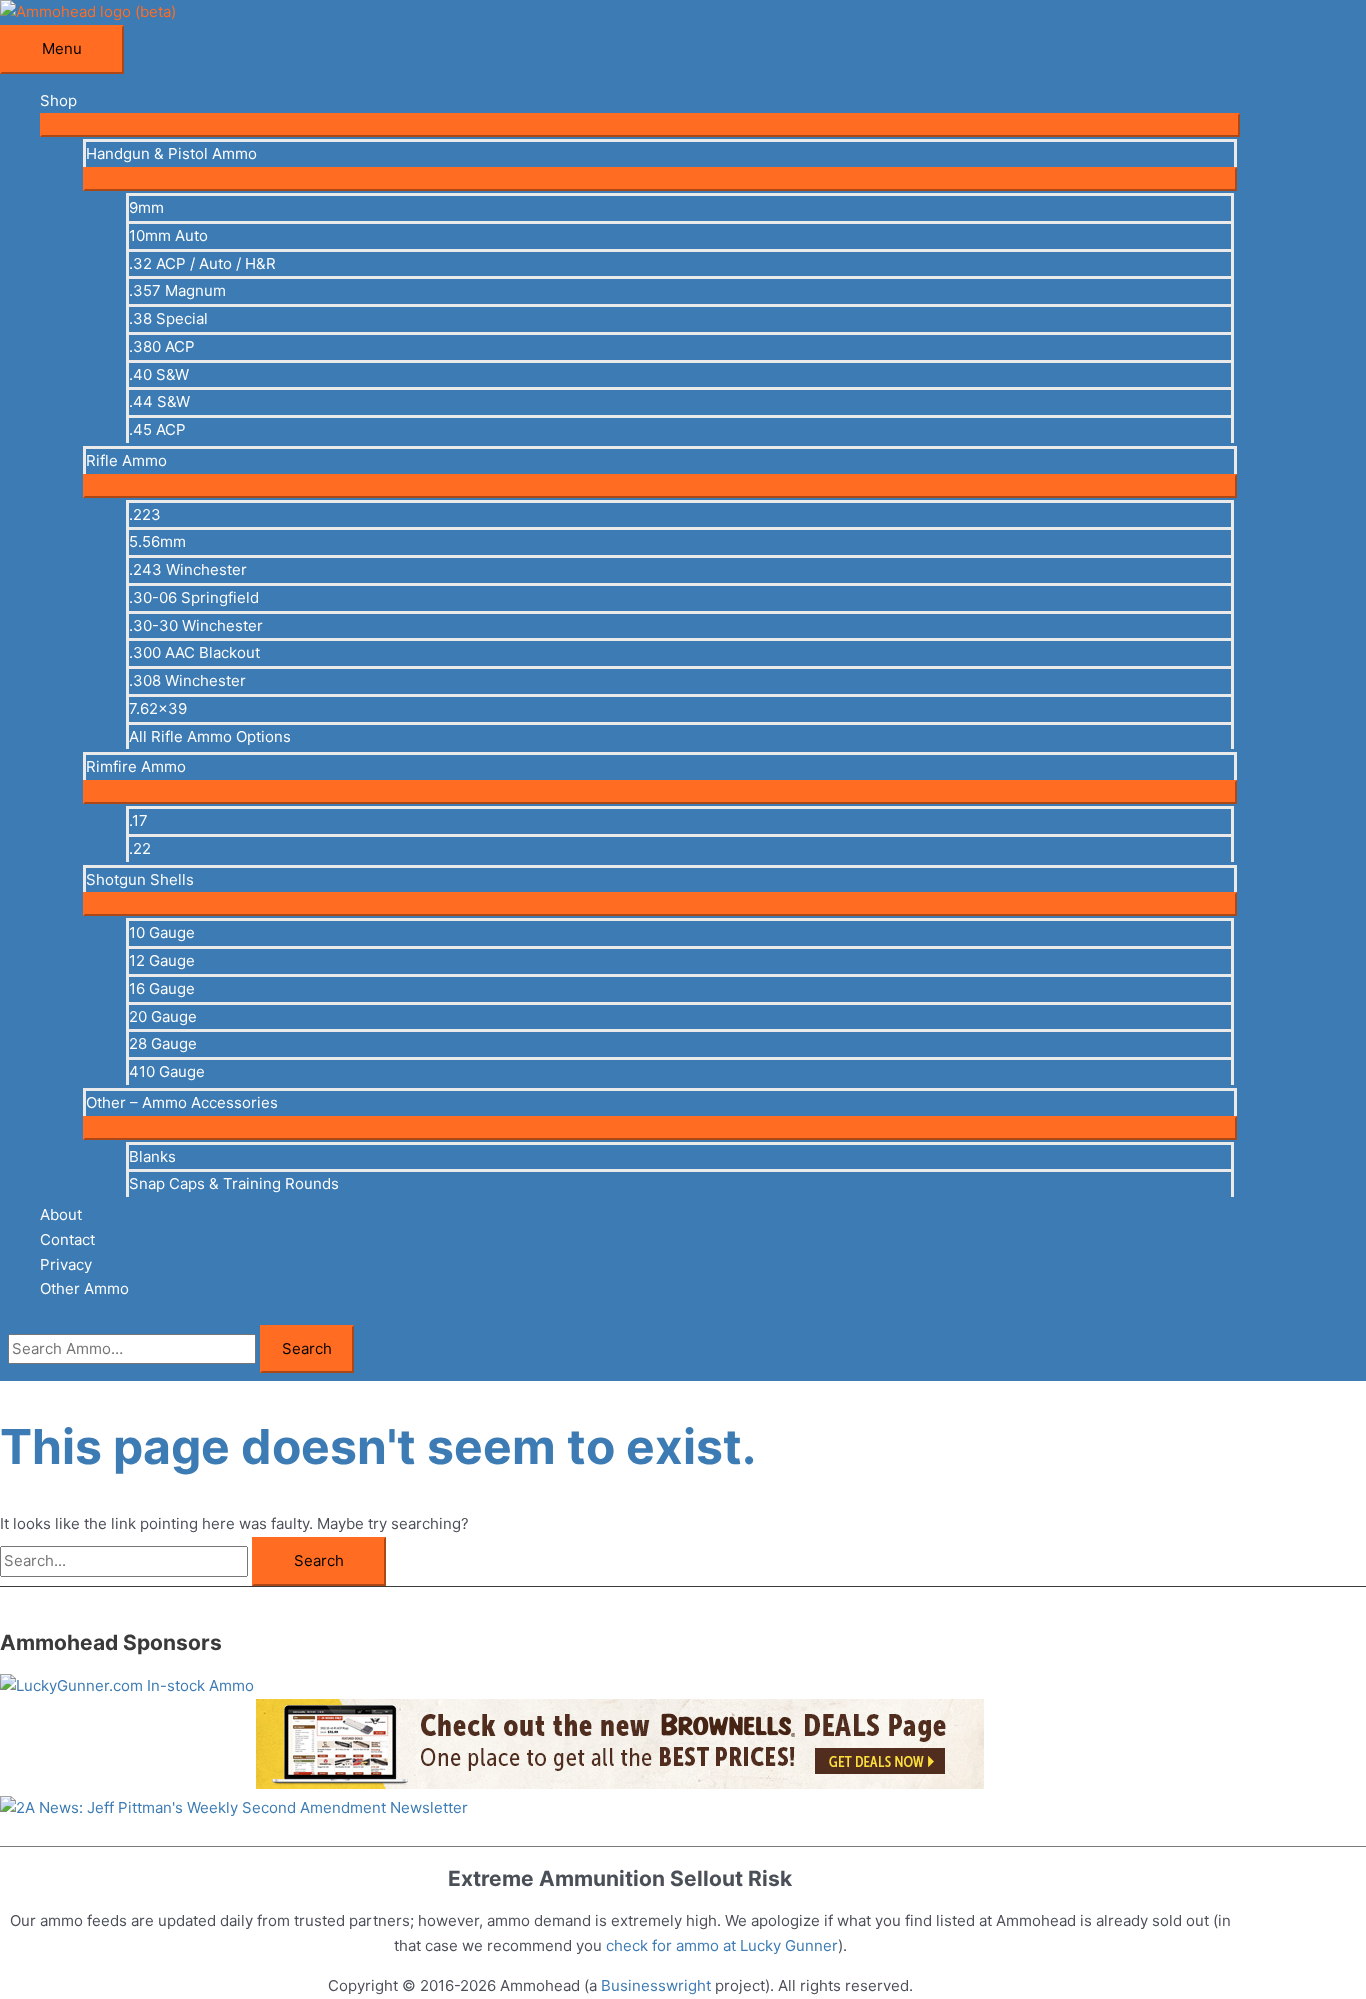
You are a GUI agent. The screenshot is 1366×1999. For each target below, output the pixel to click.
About (61, 1214)
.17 (138, 820)
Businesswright (656, 1985)
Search (307, 1348)
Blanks (152, 1156)
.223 (145, 514)
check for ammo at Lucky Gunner (722, 1945)
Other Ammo (84, 1288)
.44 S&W (159, 401)
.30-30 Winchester (196, 625)
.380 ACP (162, 346)
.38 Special (168, 318)
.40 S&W (159, 374)
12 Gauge (162, 960)
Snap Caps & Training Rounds (234, 1183)
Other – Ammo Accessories (182, 1102)
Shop (58, 100)
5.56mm (157, 541)
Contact (67, 1239)
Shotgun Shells (140, 879)
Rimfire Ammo (136, 766)
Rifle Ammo (126, 460)
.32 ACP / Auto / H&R (202, 263)
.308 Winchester (187, 680)
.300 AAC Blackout (194, 652)
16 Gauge (162, 988)
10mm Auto (168, 235)
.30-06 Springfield (194, 597)
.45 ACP (157, 429)
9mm (146, 207)
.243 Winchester (188, 569)
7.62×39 (158, 708)
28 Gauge (163, 1043)
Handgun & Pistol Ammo (171, 153)
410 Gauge (167, 1071)
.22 (140, 848)
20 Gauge (163, 1016)
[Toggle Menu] (640, 125)
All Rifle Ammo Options (210, 736)
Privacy (66, 1264)
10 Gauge (162, 932)
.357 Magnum (177, 290)
